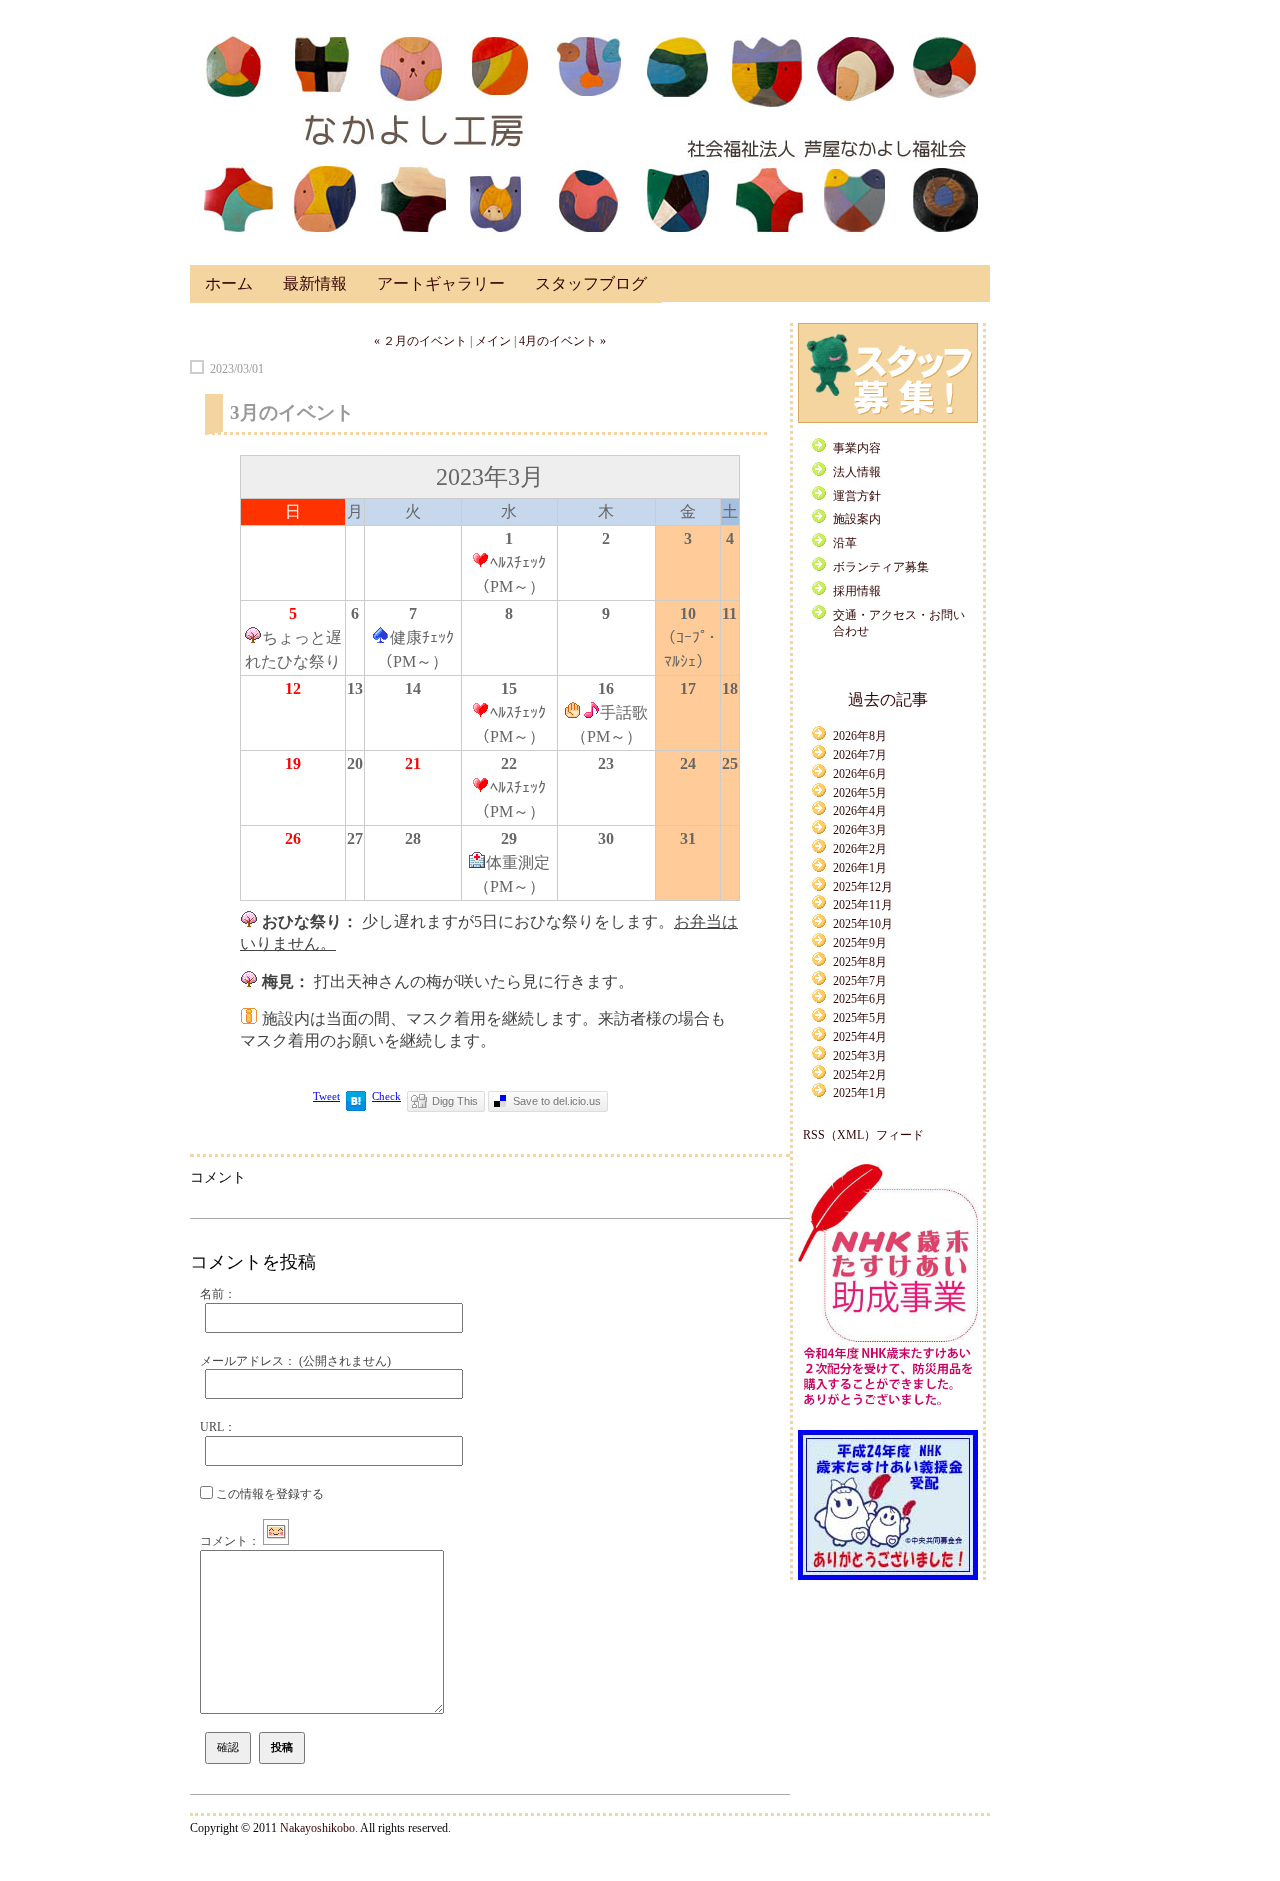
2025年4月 (860, 1037)
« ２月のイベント (420, 341)
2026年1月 (860, 868)
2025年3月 (860, 1056)
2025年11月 (863, 905)
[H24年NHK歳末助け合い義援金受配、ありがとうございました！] (888, 1576)
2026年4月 (860, 811)
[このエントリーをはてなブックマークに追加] (356, 1107)
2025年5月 (860, 1018)
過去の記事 (888, 699)
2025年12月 (863, 887)
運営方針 (857, 496)
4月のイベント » (562, 341)
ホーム (229, 283)
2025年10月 (863, 924)
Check (386, 1096)
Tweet (326, 1096)
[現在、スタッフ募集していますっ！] (888, 419)
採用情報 (857, 591)
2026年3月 (860, 830)
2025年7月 (860, 981)
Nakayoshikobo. (319, 1828)
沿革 (845, 543)
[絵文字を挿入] (276, 1541)
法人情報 (857, 472)
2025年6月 (860, 999)
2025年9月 (860, 943)
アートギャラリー (441, 283)
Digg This (455, 1101)
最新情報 (315, 283)
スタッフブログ (591, 283)
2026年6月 (860, 774)
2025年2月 (860, 1075)
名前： (218, 1294)
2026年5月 (860, 793)
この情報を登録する (268, 1494)
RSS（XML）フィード (863, 1135)
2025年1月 (860, 1093)
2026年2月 (860, 849)
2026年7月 (860, 755)
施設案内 (857, 519)
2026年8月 (860, 736)
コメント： (230, 1541)
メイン (493, 341)
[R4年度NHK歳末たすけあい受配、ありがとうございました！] (888, 1409)
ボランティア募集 (881, 567)
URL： (218, 1427)
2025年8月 (860, 962)
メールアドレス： (295, 1361)
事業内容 (857, 448)
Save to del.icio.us (557, 1101)
